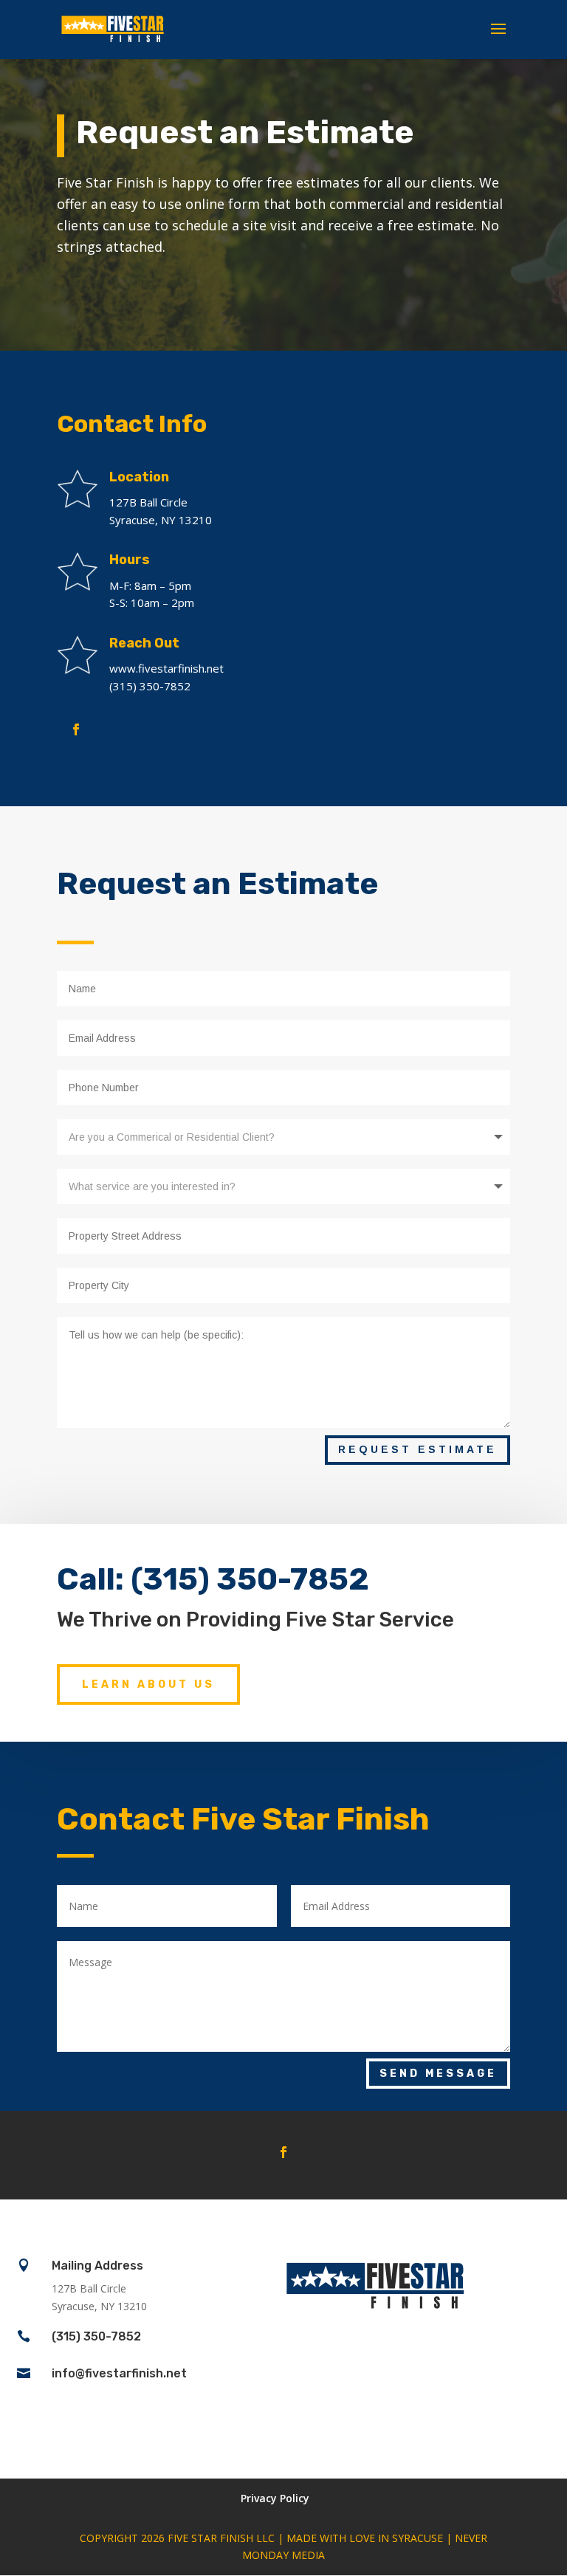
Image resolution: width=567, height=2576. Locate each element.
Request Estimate (417, 1449)
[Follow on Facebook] (76, 729)
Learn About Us (148, 1684)
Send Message (438, 2074)
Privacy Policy (275, 2498)
